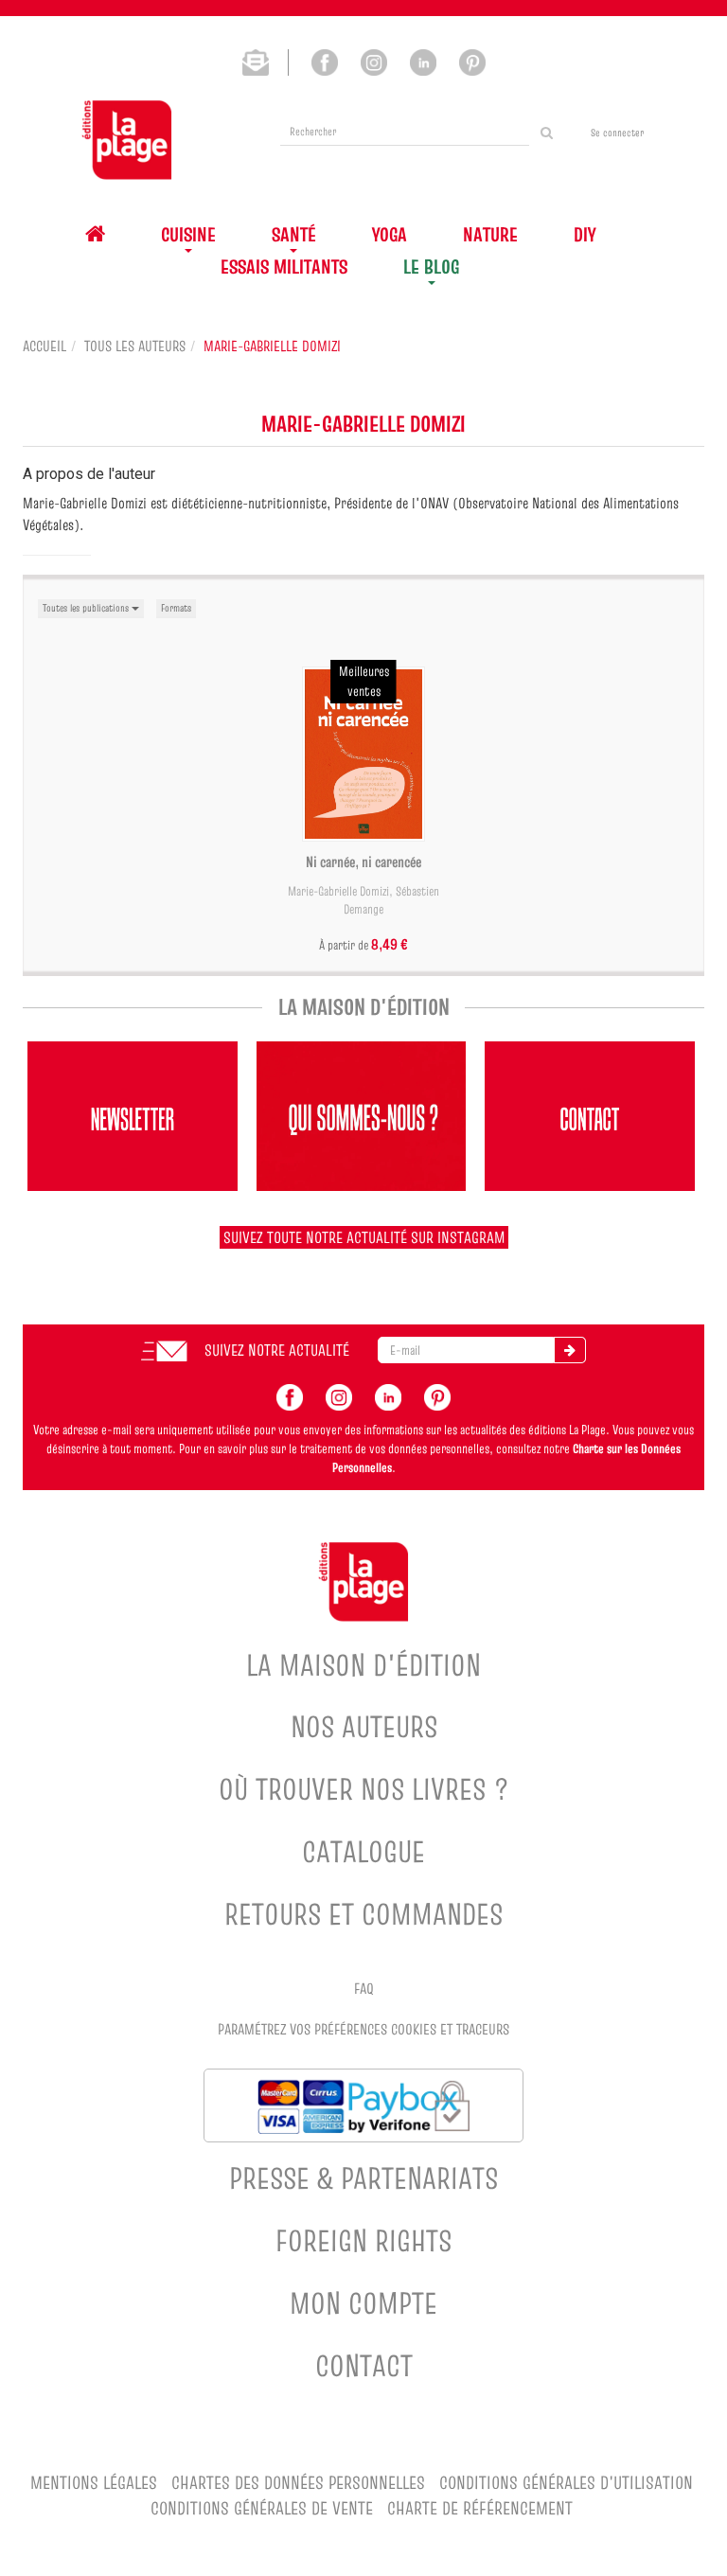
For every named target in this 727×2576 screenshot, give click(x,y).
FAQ (364, 1988)
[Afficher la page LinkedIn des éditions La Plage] (423, 61)
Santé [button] (294, 234)
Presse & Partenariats (363, 2178)
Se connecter (617, 133)
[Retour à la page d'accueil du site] (127, 140)
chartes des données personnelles (298, 2483)
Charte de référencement (480, 2508)
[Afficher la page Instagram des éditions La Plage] (374, 61)
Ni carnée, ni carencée (363, 862)
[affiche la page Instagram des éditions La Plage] (339, 1395)
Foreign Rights (363, 2240)
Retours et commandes (363, 1914)
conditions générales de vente (262, 2508)
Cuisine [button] (188, 234)
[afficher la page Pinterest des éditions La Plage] (437, 1395)
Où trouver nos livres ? (364, 1789)
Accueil (44, 346)
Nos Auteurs (364, 1726)
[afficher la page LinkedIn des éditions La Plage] (388, 1395)
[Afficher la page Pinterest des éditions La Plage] (472, 61)
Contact (364, 2365)
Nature (490, 234)
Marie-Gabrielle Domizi (338, 891)
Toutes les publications (87, 608)
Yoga (390, 234)
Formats (176, 608)
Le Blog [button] (431, 266)
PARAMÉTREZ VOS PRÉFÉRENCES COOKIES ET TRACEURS (363, 2029)
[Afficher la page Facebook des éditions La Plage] (325, 61)
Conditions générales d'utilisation (566, 2483)
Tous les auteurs (135, 346)
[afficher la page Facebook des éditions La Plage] (290, 1395)
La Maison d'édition (363, 1665)
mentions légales (94, 2483)
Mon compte (363, 2303)
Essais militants (284, 266)
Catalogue (363, 1851)
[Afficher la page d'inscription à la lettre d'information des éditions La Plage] (266, 61)
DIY (585, 234)
